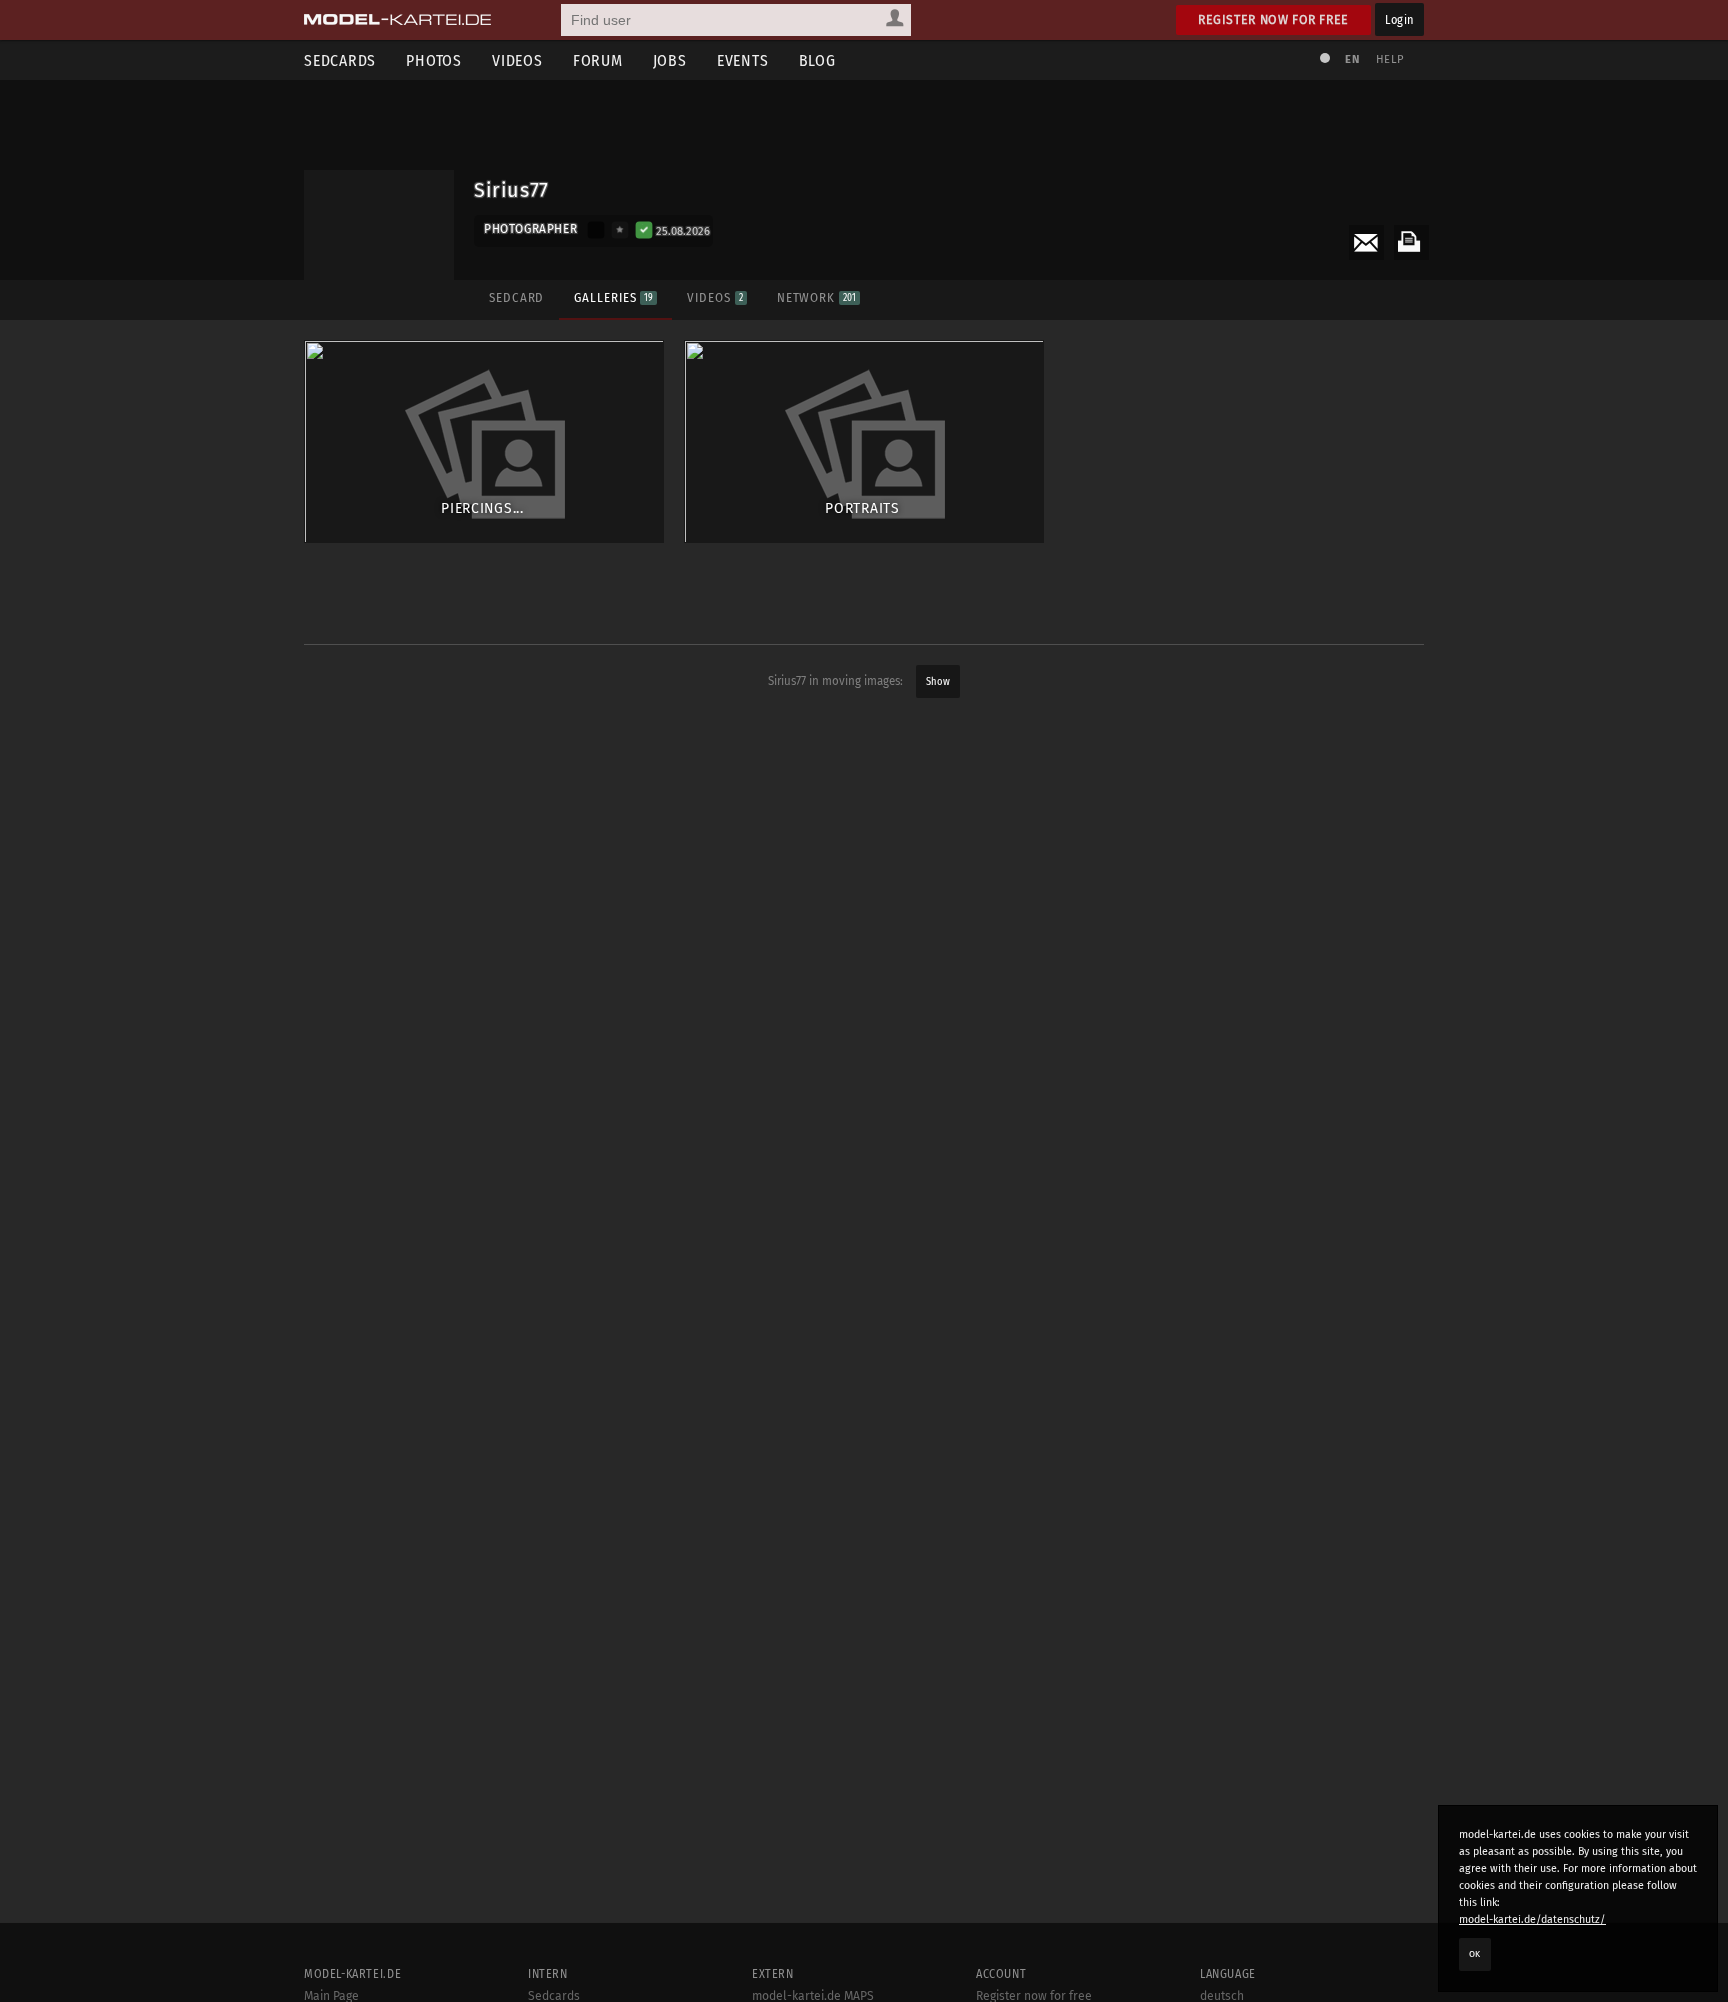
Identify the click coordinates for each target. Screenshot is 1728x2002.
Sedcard (516, 297)
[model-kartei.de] (397, 20)
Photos (434, 60)
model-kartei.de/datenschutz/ (1532, 1919)
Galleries (613, 297)
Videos (517, 60)
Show (938, 681)
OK (1475, 1954)
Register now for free (1273, 19)
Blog (817, 60)
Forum (598, 60)
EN (1352, 59)
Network (816, 297)
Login (1399, 19)
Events (743, 60)
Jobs (670, 60)
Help (1390, 59)
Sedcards (340, 60)
